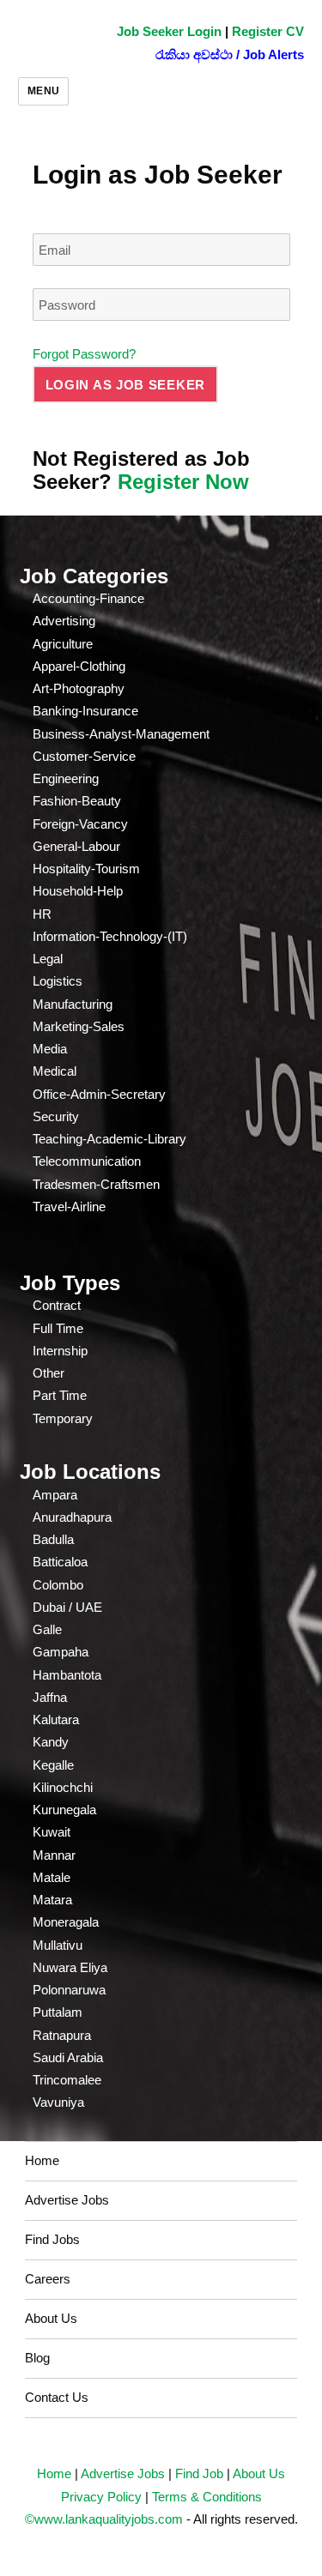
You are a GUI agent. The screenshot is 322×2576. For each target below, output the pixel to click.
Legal (48, 959)
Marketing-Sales (79, 1026)
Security (56, 1116)
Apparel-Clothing (79, 666)
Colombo (58, 1585)
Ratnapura (62, 2035)
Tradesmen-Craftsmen (96, 1184)
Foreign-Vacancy (80, 824)
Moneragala (66, 1922)
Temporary (63, 1418)
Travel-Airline (69, 1207)
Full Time (58, 1328)
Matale (52, 1877)
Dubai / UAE (67, 1607)
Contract (57, 1305)
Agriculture (63, 644)
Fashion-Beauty (77, 801)
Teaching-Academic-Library (109, 1139)
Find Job (199, 2473)
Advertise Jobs (67, 2200)
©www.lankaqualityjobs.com (104, 2519)
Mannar (54, 1855)
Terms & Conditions (207, 2497)
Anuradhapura (72, 1517)
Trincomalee (67, 2080)
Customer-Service (84, 756)
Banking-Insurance (85, 711)
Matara (52, 1900)
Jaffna (50, 1697)
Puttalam (58, 2012)
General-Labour (76, 846)
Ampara (55, 1495)
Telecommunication (87, 1161)
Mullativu (58, 1945)
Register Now (183, 482)
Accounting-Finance (88, 598)
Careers (48, 2279)
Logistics (58, 981)
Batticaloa (60, 1562)
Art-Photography (79, 688)
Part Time (60, 1395)
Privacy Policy (101, 2497)
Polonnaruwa (69, 1990)
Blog (37, 2358)
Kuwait (52, 1832)
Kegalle (53, 1765)
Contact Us (57, 2397)
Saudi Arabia (68, 2057)
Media (50, 1049)
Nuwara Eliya (70, 1967)
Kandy (51, 1742)
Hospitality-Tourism (86, 869)
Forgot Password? (84, 354)
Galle (47, 1629)
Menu (44, 91)
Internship (60, 1351)
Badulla (53, 1539)
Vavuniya (58, 2102)
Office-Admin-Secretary (99, 1094)
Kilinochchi (63, 1787)
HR (42, 914)
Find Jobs (52, 2239)
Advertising (64, 621)
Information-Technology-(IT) (110, 936)
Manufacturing (73, 1004)
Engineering (66, 778)
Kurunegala (64, 1810)
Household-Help (78, 891)
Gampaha (61, 1652)
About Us (51, 2318)
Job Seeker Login (169, 31)
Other (49, 1373)
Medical (55, 1071)
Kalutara (56, 1719)
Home (42, 2160)
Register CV (268, 31)
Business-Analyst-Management (121, 734)
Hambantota (67, 1675)
